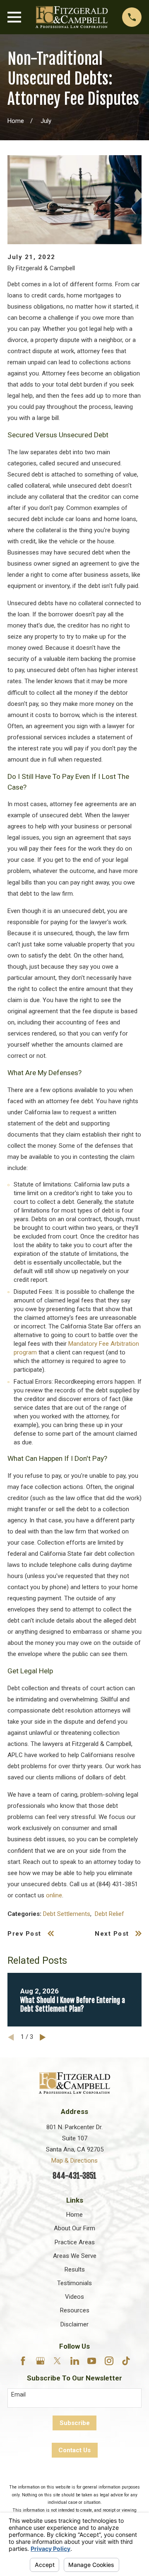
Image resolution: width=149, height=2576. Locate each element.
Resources (75, 2310)
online (54, 1895)
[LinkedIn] (75, 2361)
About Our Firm (74, 2228)
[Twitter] (57, 2361)
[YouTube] (92, 2361)
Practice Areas (75, 2242)
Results (75, 2269)
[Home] (72, 17)
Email (18, 2394)
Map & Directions (74, 2161)
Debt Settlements (67, 1914)
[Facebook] (23, 2361)
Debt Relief (109, 1914)
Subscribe (75, 2423)
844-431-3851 (74, 2176)
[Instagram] (109, 2361)
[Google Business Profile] (40, 2361)
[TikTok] (126, 2361)
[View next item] (43, 2037)
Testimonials (74, 2283)
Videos (74, 2297)
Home (74, 2215)
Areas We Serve (75, 2256)
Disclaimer (74, 2324)
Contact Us (74, 2450)
